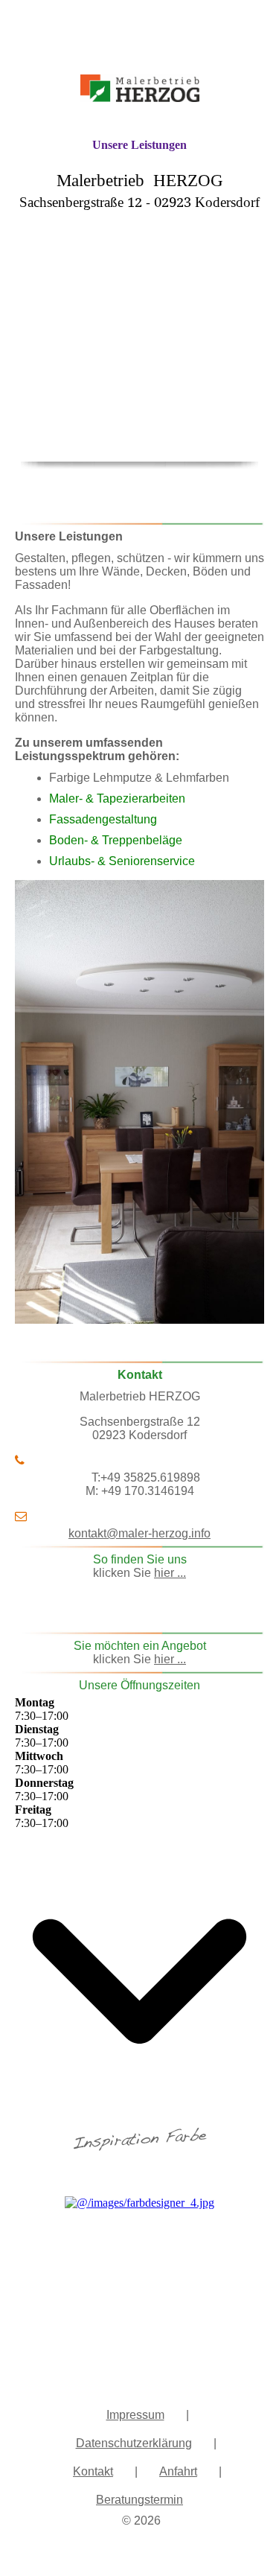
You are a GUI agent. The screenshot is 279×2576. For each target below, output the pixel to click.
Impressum (135, 2415)
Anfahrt (178, 2471)
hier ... (170, 1573)
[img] (140, 69)
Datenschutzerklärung (134, 2443)
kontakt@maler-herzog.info (139, 1533)
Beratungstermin (139, 2500)
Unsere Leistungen (139, 145)
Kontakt (93, 2471)
